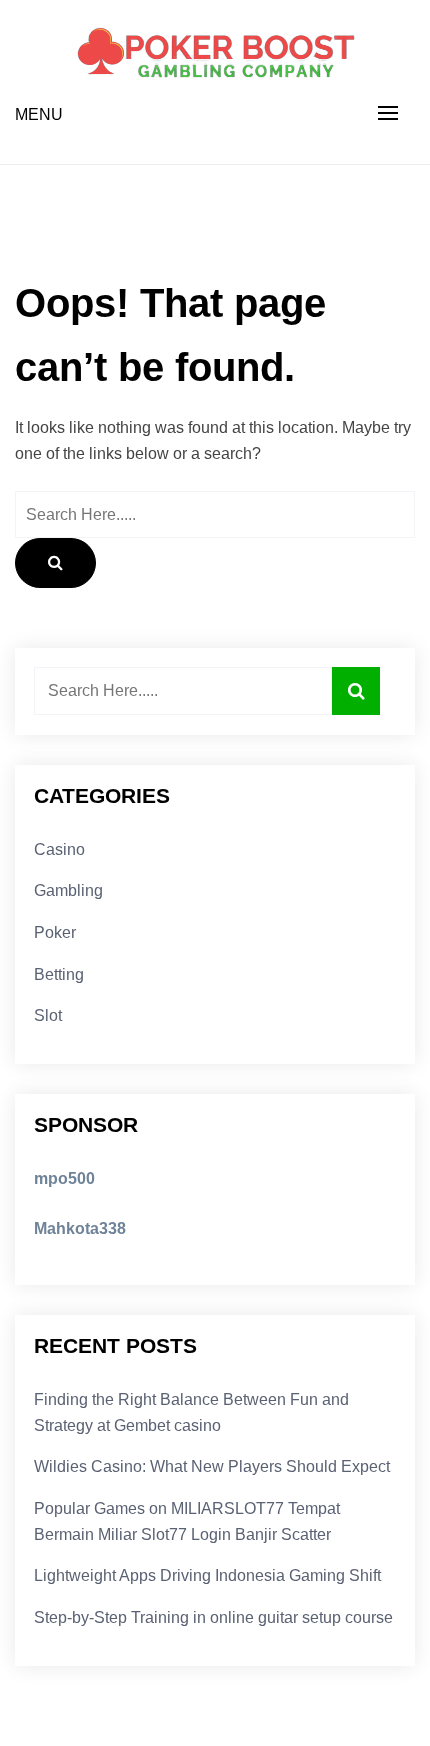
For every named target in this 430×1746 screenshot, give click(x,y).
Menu (39, 114)
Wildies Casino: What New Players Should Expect (212, 1466)
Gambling (68, 890)
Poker (55, 932)
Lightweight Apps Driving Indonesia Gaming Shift (207, 1575)
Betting (59, 974)
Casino (59, 849)
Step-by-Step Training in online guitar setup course (213, 1617)
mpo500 (64, 1178)
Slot (48, 1015)
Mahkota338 (80, 1228)
